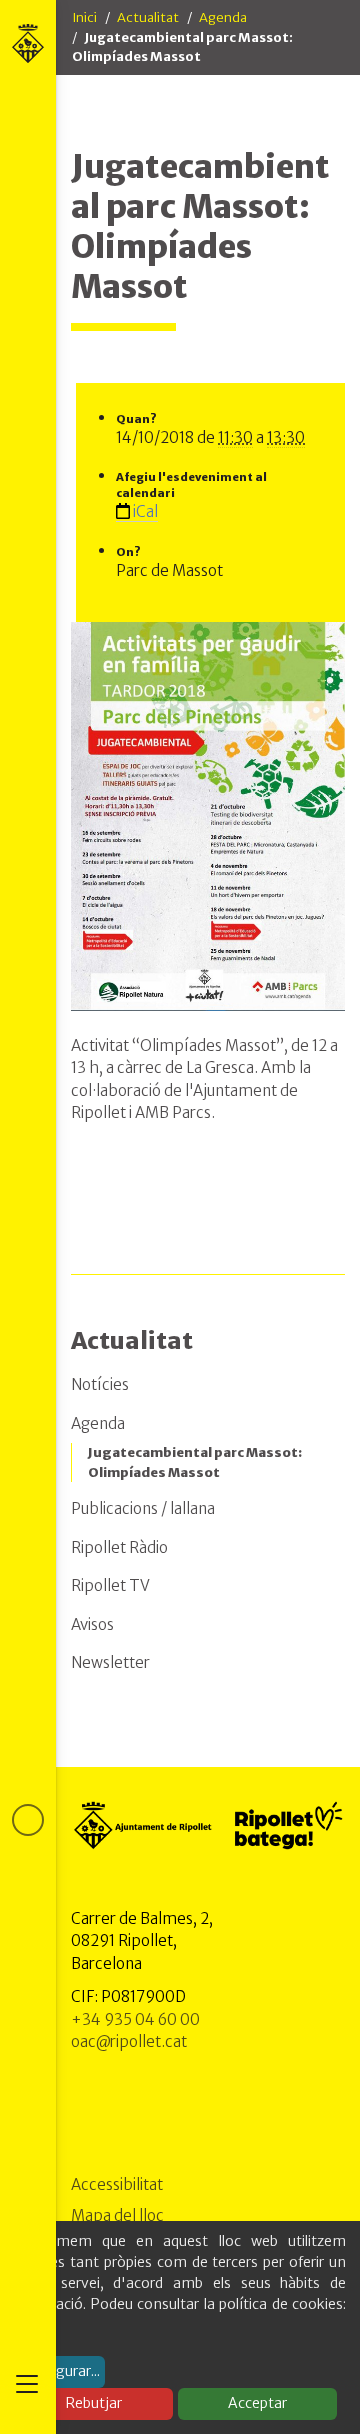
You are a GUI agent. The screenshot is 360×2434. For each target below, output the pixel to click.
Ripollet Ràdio (119, 1547)
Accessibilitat (117, 2184)
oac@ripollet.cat (129, 2041)
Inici (84, 17)
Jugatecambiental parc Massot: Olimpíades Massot (195, 1462)
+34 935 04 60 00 (135, 2019)
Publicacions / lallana (143, 1508)
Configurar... (60, 2371)
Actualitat (148, 17)
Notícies (100, 1384)
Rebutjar (94, 2403)
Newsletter (110, 1662)
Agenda (223, 17)
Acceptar (257, 2403)
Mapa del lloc (117, 2215)
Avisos (92, 1624)
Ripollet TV (110, 1585)
